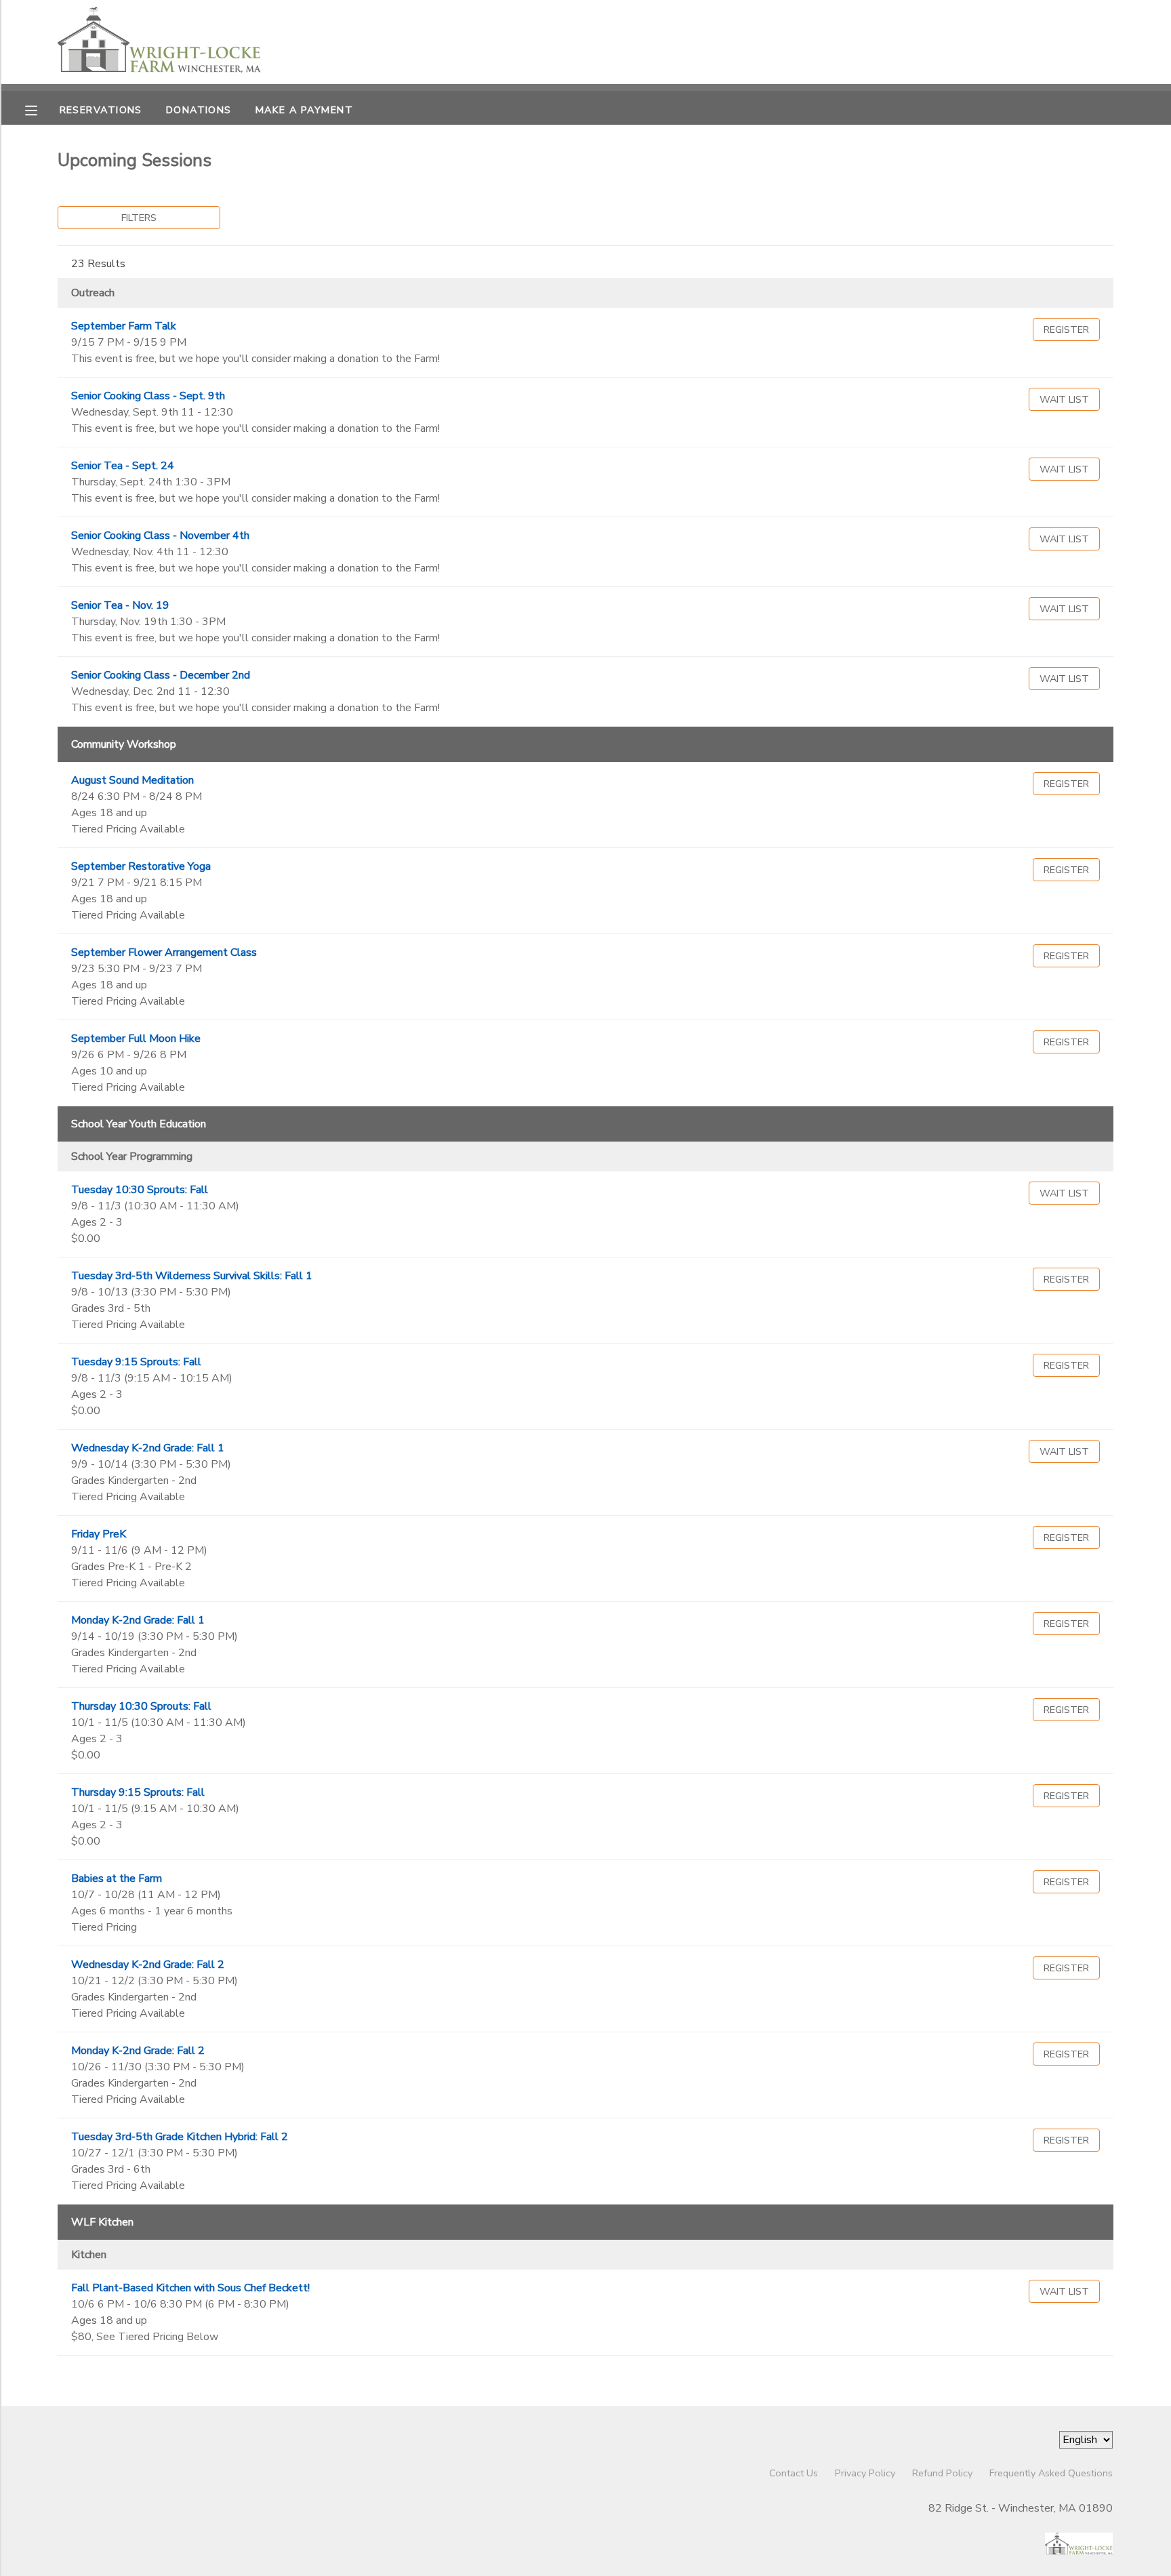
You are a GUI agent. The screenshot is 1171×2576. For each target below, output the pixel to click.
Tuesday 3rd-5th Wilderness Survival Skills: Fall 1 (192, 1276)
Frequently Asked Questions (1051, 2473)
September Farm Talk (124, 326)
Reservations (101, 110)
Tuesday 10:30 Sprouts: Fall (140, 1190)
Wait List (1064, 399)
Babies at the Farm (117, 1878)
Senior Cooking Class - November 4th (160, 536)
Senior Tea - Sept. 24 (123, 466)
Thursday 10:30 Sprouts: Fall (141, 1706)
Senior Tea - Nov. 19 (120, 605)
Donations (199, 110)
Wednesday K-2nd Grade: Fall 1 (148, 1448)
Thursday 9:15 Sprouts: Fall (138, 1792)
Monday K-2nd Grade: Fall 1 (138, 1620)
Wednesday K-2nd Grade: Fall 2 (148, 1965)
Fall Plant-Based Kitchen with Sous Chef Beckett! (190, 2288)
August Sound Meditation (132, 780)
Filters (139, 218)
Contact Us (794, 2473)
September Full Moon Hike (136, 1039)
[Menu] (41, 109)
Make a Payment (304, 110)
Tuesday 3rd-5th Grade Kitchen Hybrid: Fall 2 (180, 2137)
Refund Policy (942, 2473)
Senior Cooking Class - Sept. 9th (148, 396)
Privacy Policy (865, 2473)
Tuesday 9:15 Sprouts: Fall (136, 1362)
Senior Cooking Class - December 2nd (161, 675)
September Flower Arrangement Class (164, 952)
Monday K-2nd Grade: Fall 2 (138, 2051)
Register (1066, 329)
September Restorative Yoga (141, 866)
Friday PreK (99, 1534)
